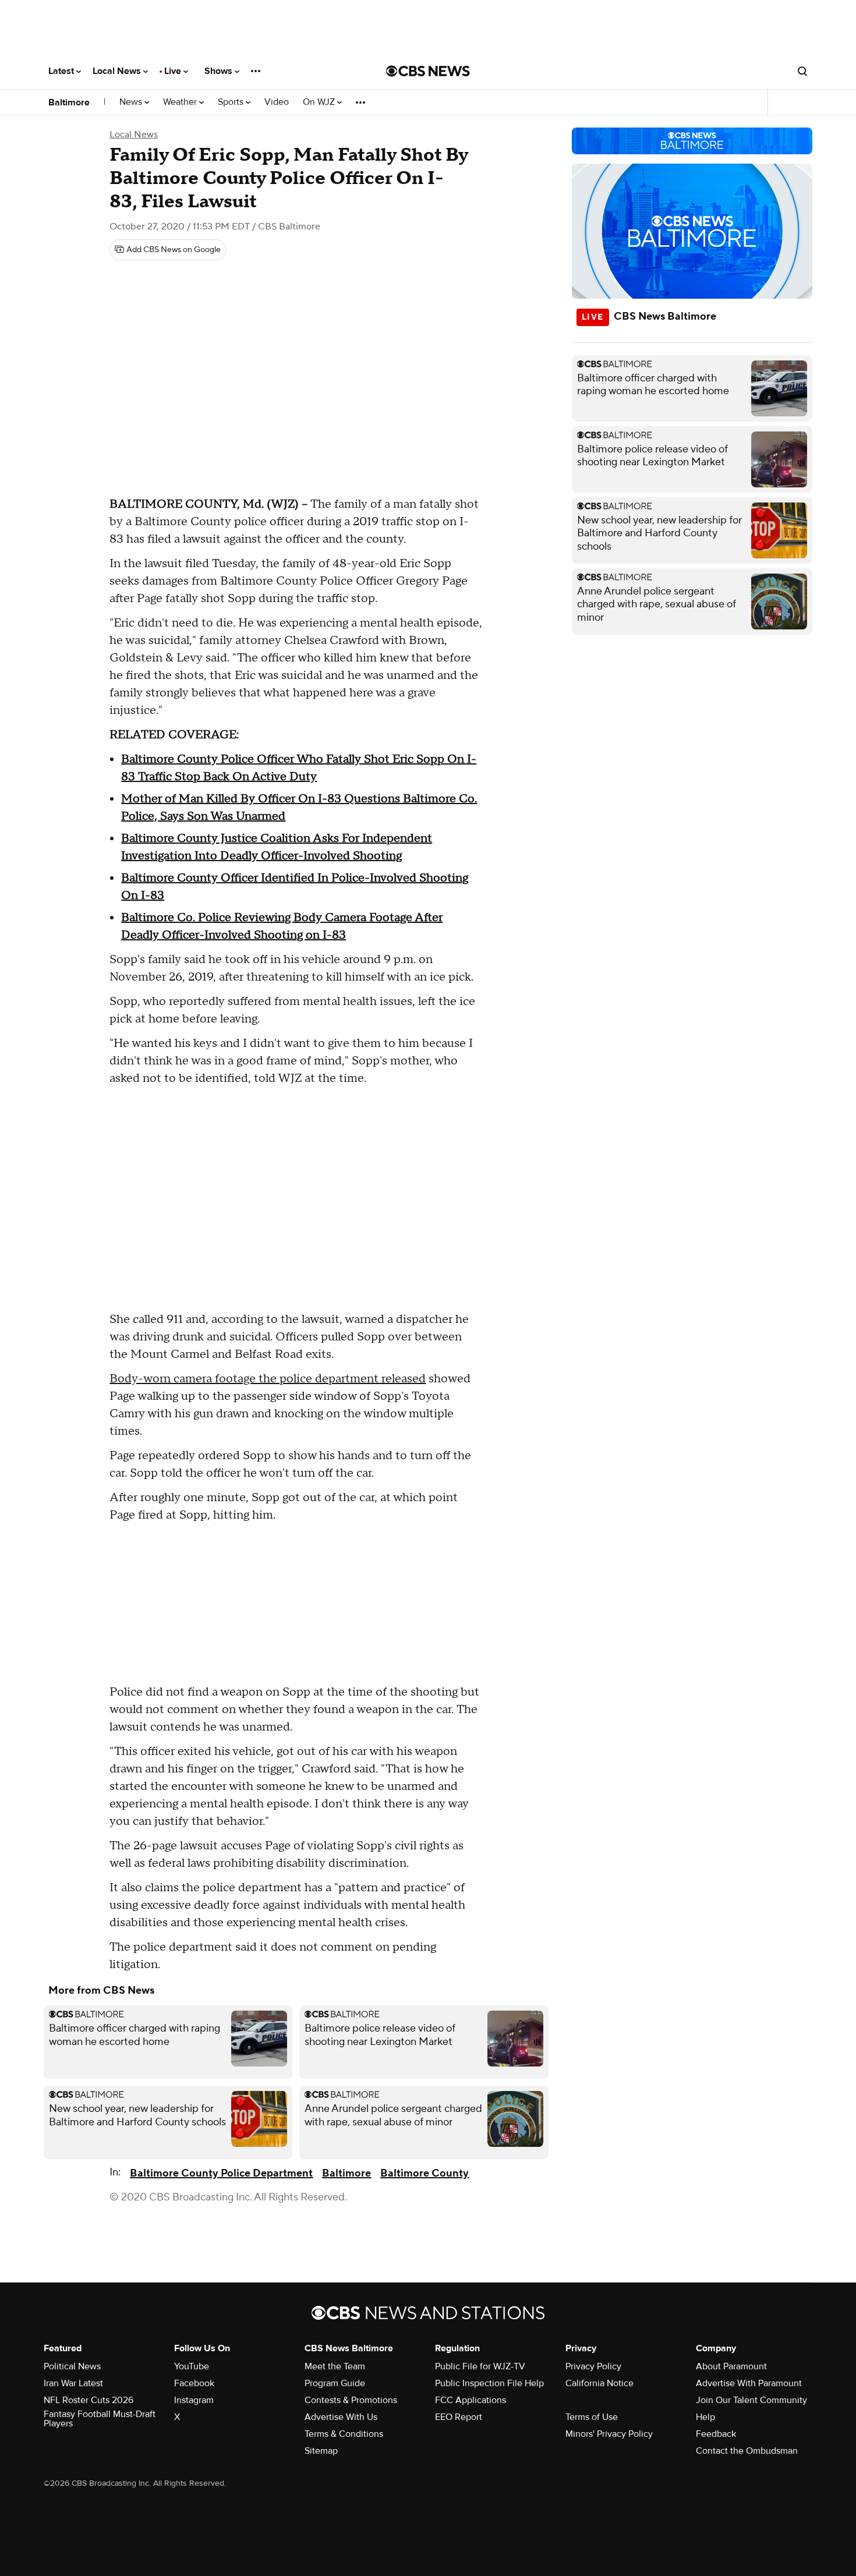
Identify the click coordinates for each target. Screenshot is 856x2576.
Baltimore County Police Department (221, 2173)
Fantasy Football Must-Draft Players (100, 2419)
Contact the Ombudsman (747, 2451)
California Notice (599, 2383)
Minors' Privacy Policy (609, 2434)
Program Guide (335, 2383)
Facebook (194, 2383)
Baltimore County (425, 2173)
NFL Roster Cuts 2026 (89, 2400)
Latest (62, 71)
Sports (232, 102)
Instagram (194, 2400)
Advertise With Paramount (749, 2383)
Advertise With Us (341, 2417)
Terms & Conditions (344, 2434)
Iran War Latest (73, 2383)
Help (705, 2417)
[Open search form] (802, 71)
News (132, 102)
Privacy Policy (593, 2366)
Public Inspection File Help (489, 2383)
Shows (220, 71)
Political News (72, 2366)
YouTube (192, 2366)
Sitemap (321, 2451)
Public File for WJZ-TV (480, 2366)
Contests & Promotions (351, 2400)
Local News (118, 71)
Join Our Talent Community (751, 2400)
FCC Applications (471, 2400)
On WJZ (320, 102)
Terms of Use (592, 2417)
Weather (181, 102)
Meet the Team (335, 2366)
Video (277, 102)
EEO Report (459, 2417)
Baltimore (69, 102)
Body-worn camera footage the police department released (268, 1379)
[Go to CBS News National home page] (428, 71)
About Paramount (731, 2366)
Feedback (716, 2434)
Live (174, 71)
